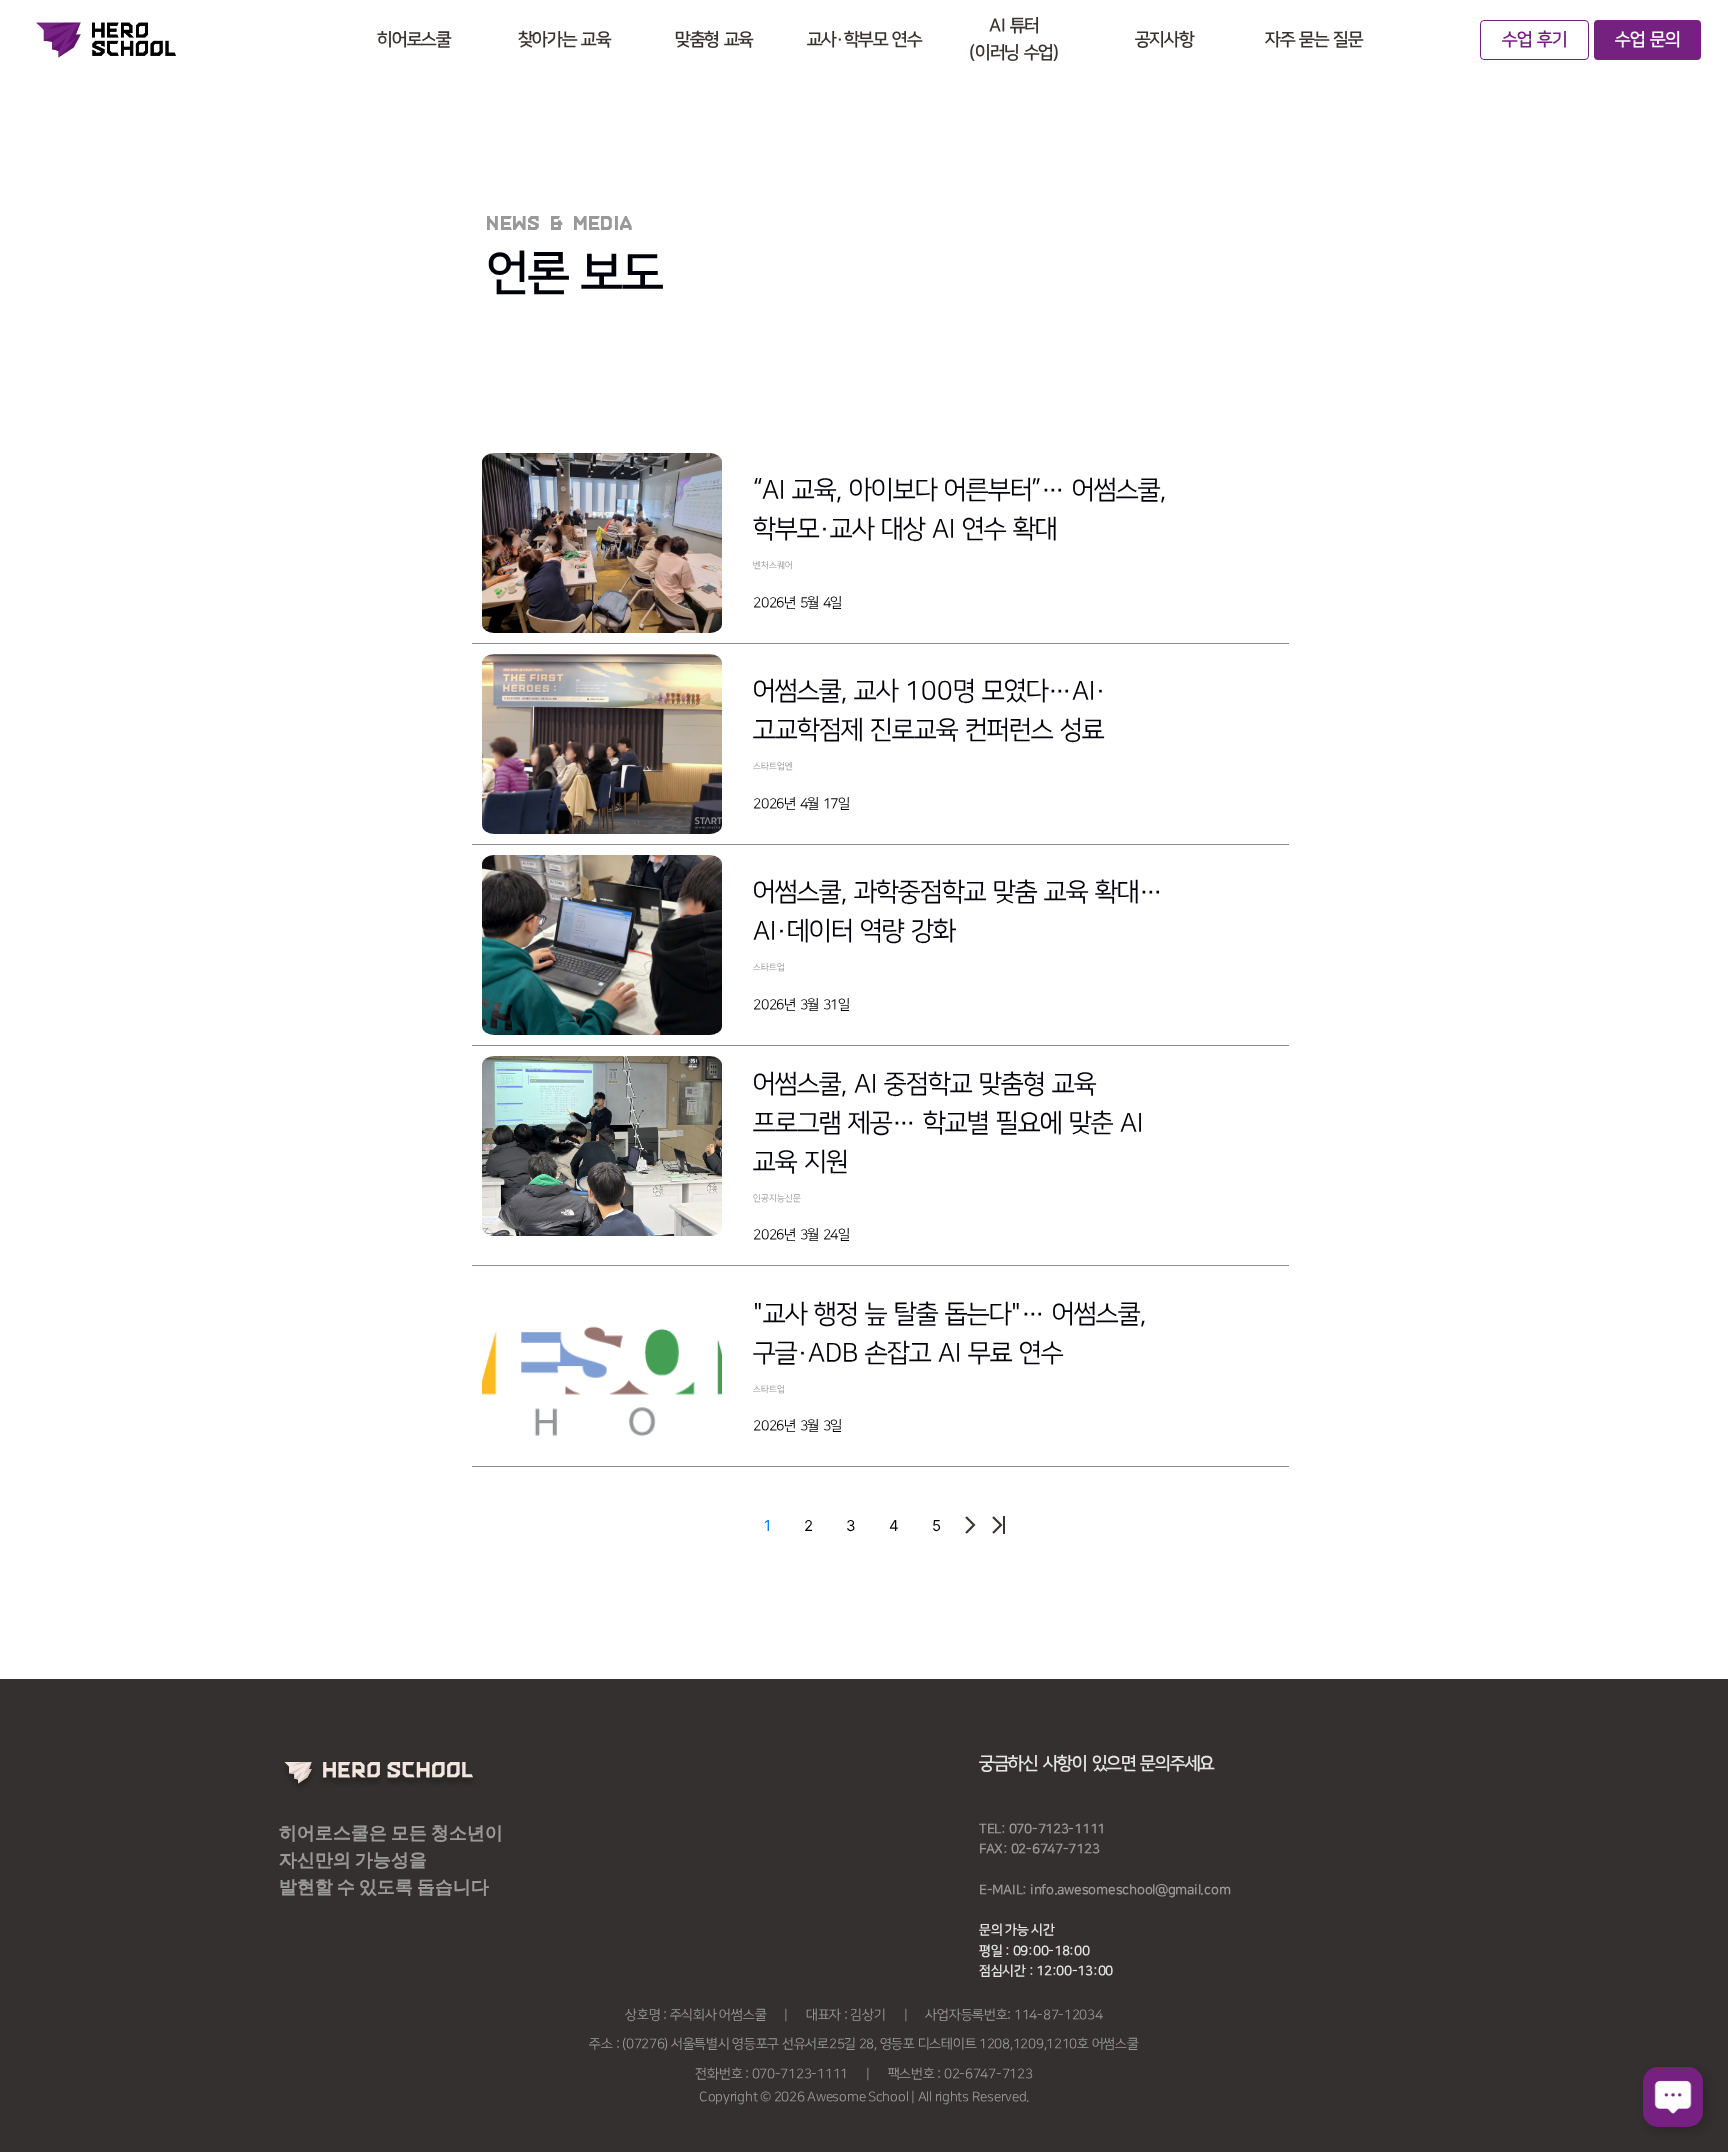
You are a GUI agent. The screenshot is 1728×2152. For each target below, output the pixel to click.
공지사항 (1164, 40)
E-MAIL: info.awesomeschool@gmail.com (1104, 1890)
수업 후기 (1534, 40)
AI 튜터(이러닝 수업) (1013, 39)
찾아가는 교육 (564, 40)
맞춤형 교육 (714, 40)
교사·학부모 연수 (864, 40)
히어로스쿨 (413, 40)
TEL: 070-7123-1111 (1042, 1829)
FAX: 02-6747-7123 (1039, 1849)
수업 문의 (1647, 40)
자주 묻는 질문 (1313, 40)
